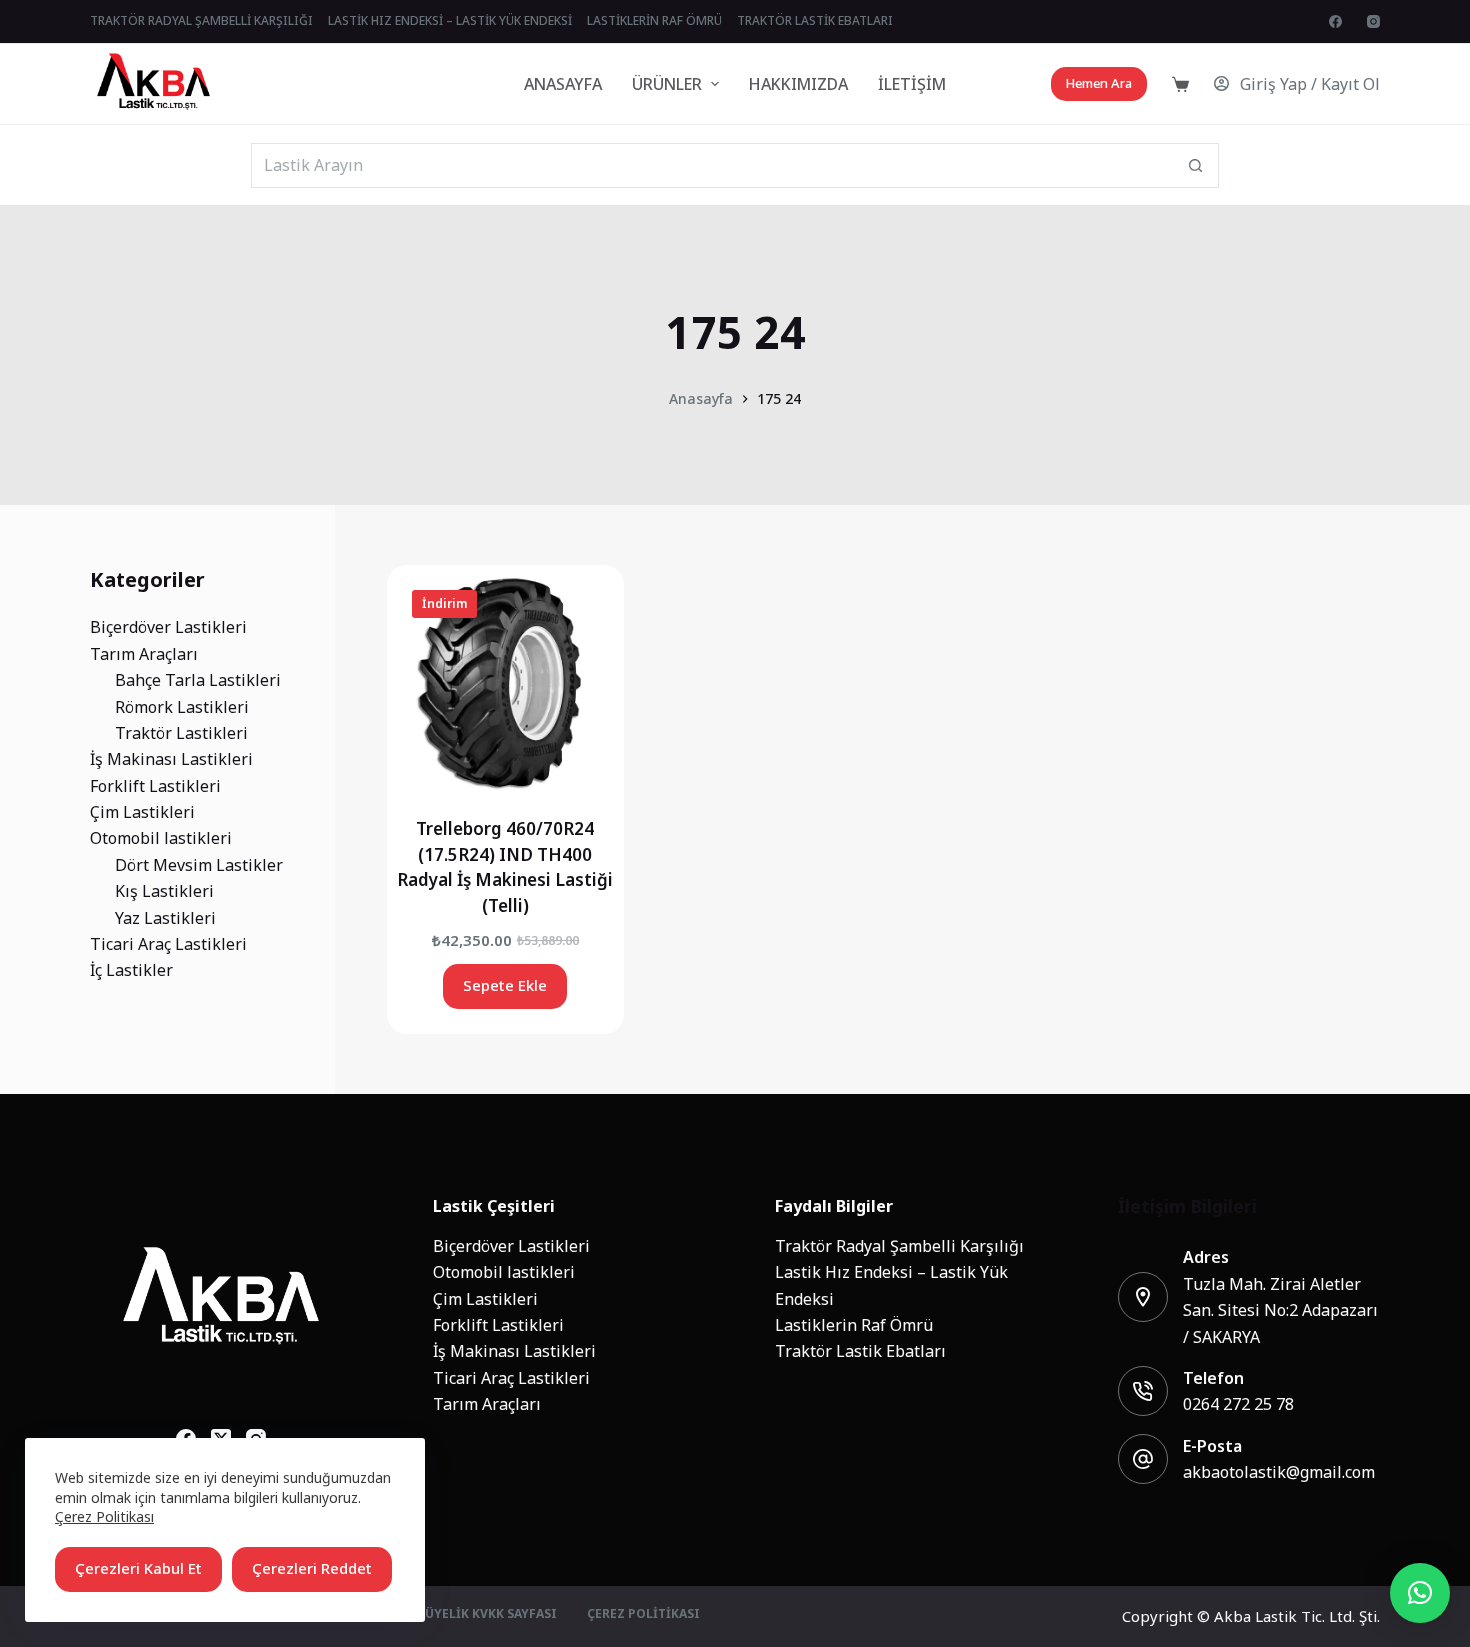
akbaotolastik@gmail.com (1279, 1472)
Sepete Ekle (505, 985)
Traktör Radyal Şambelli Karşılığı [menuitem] (201, 21)
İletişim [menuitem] (912, 84)
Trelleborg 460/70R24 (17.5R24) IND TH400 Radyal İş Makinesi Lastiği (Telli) (505, 867)
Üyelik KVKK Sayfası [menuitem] (491, 1615)
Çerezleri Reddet (312, 1568)
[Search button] (1196, 165)
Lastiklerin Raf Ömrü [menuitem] (654, 21)
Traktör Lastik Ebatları (860, 1351)
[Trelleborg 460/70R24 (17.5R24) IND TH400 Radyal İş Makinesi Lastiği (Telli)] (505, 683)
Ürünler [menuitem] (667, 84)
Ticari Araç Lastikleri (511, 1378)
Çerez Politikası (104, 1516)
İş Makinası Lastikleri (514, 1351)
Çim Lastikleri (485, 1299)
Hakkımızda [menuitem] (798, 84)
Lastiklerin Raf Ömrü (854, 1325)
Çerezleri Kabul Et (138, 1568)
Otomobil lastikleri (504, 1272)
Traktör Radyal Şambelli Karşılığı (899, 1246)
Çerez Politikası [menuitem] (643, 1615)
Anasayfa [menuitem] (563, 84)
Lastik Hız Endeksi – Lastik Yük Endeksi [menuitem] (450, 21)
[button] (1420, 1593)
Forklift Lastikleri (498, 1325)
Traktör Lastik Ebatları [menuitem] (815, 21)
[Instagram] (1373, 21)
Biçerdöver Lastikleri (511, 1246)
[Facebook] (1335, 21)
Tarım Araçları (487, 1404)
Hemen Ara (1099, 83)
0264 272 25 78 (1238, 1404)
